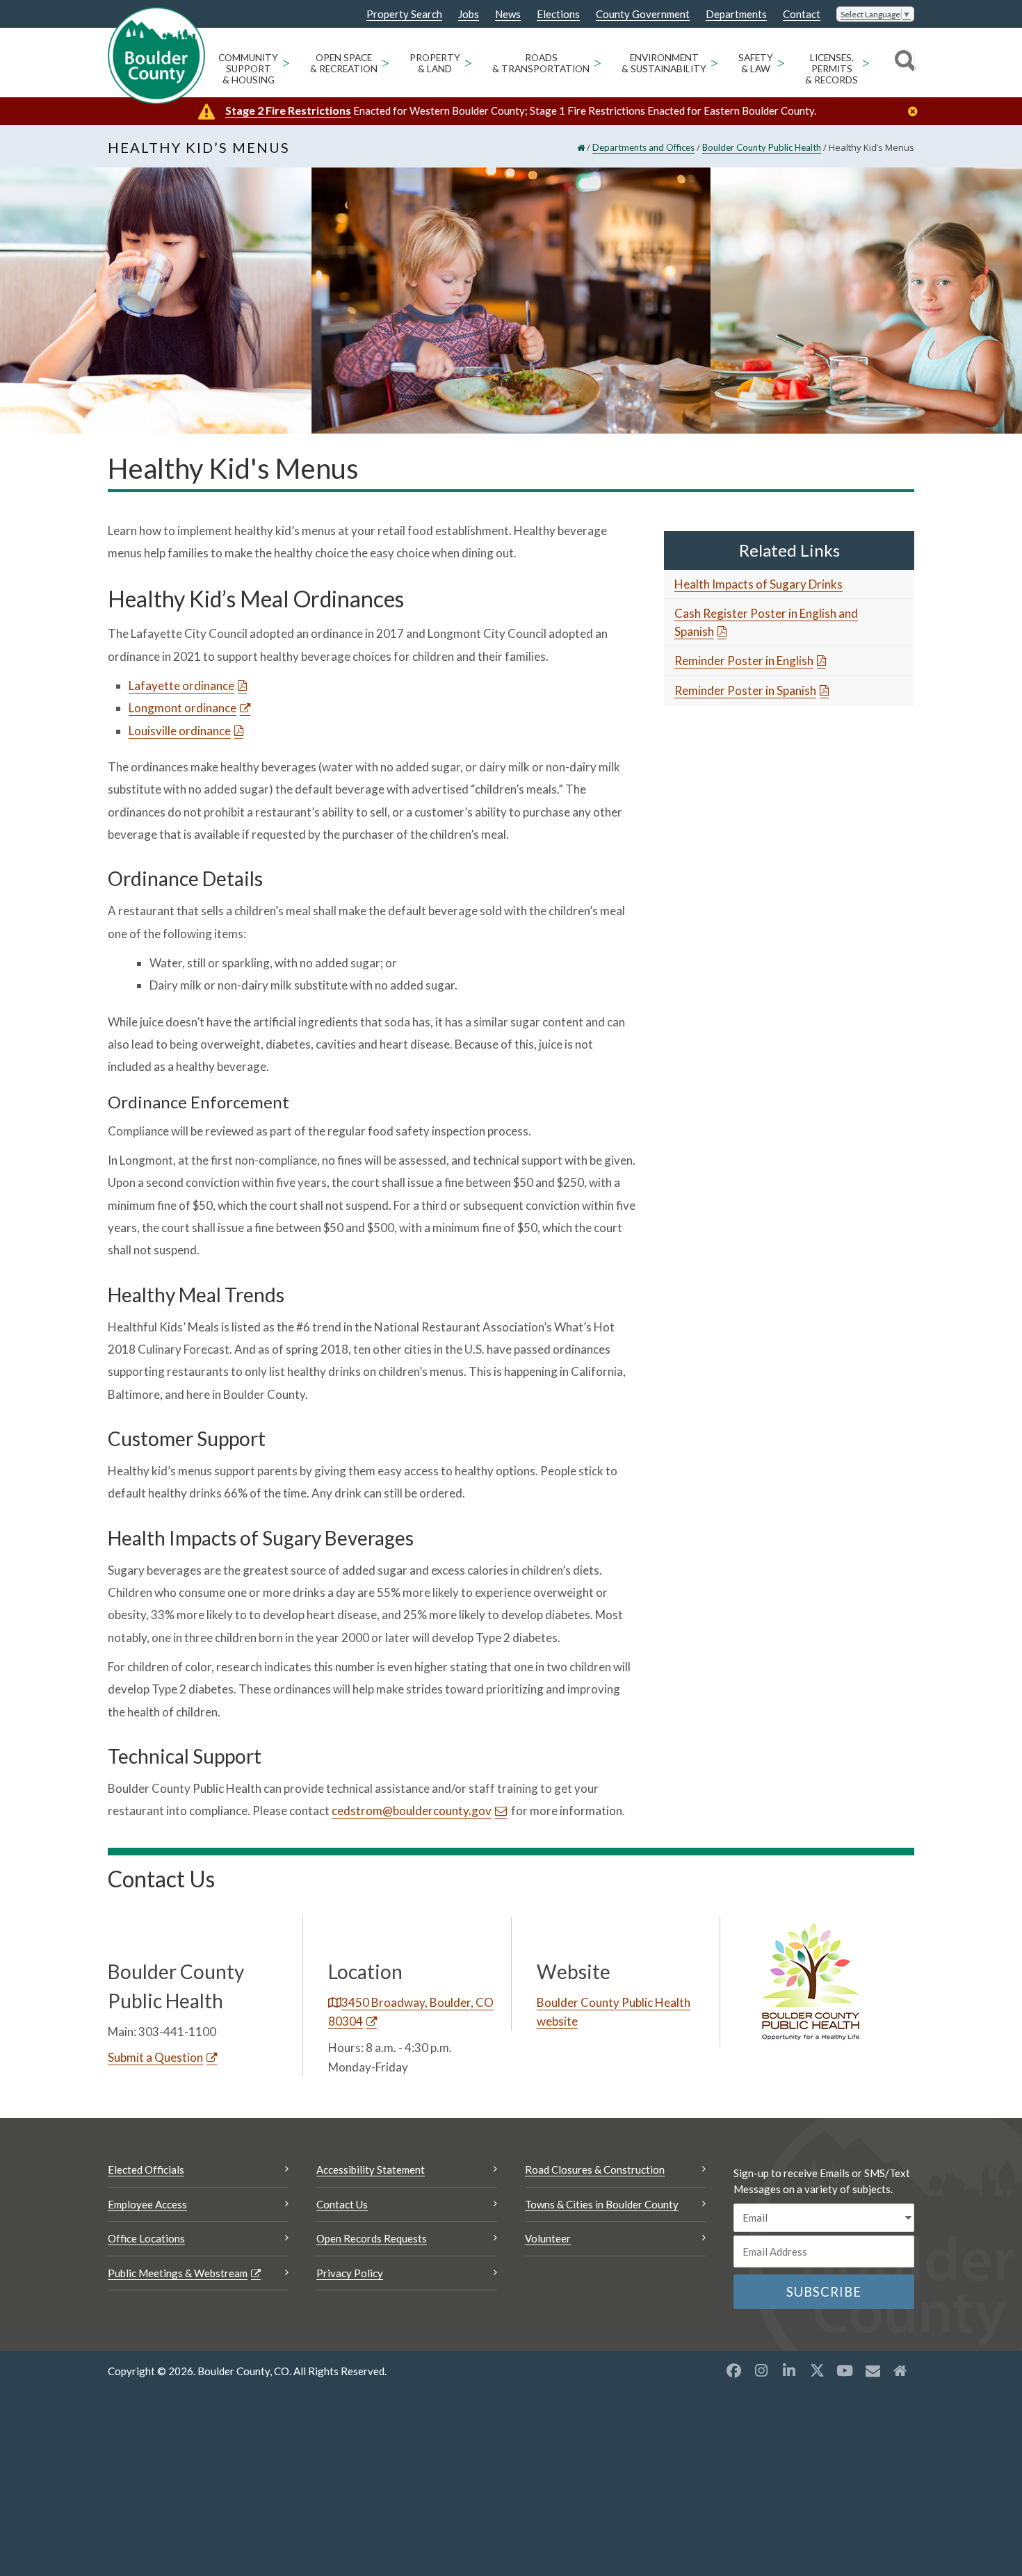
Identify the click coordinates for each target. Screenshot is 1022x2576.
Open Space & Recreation (344, 63)
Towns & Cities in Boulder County (602, 2204)
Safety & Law (756, 63)
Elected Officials (146, 2169)
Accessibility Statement (371, 2169)
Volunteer (548, 2238)
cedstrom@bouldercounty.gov (412, 1811)
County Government (643, 14)
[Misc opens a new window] (873, 2370)
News (508, 14)
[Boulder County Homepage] (156, 56)
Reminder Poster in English (744, 661)
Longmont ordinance (182, 708)
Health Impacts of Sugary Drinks (759, 584)
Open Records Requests (372, 2238)
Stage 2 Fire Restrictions (288, 110)
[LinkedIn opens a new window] (789, 2370)
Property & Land (435, 63)
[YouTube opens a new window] (845, 2370)
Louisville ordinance (180, 731)
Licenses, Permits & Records (832, 69)
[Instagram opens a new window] (761, 2370)
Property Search (404, 15)
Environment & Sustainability (664, 63)
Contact (802, 14)
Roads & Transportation (541, 63)
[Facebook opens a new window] (733, 2370)
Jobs (469, 14)
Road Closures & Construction (595, 2169)
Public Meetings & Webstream (178, 2273)
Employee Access (147, 2204)
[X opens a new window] (817, 2370)
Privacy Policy (350, 2273)
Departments (736, 14)
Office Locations (146, 2238)
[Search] (903, 63)
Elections (558, 14)
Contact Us (342, 2204)
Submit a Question (155, 2057)
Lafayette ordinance (181, 686)
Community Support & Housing (248, 69)
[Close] (916, 112)
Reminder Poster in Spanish (745, 690)
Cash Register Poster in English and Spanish (766, 622)
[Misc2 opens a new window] (900, 2370)
